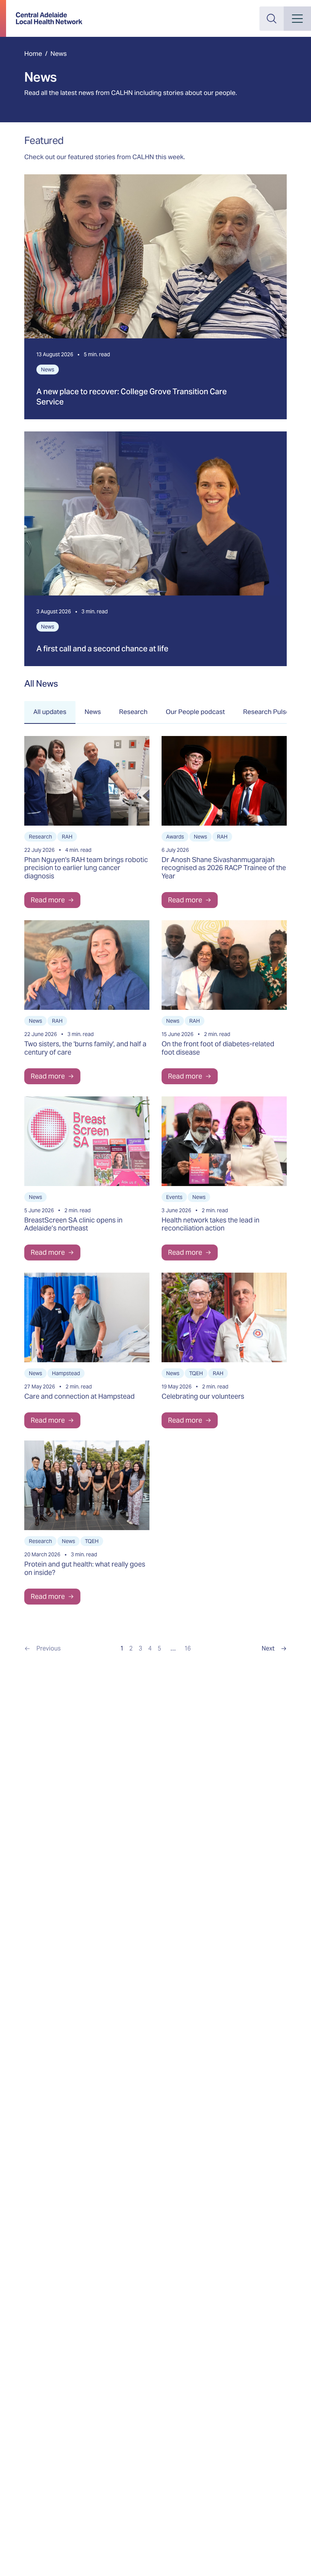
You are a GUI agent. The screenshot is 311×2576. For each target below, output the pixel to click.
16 (188, 1648)
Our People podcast (195, 712)
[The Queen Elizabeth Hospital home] (49, 18)
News (93, 712)
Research (133, 712)
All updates (50, 712)
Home (33, 54)
